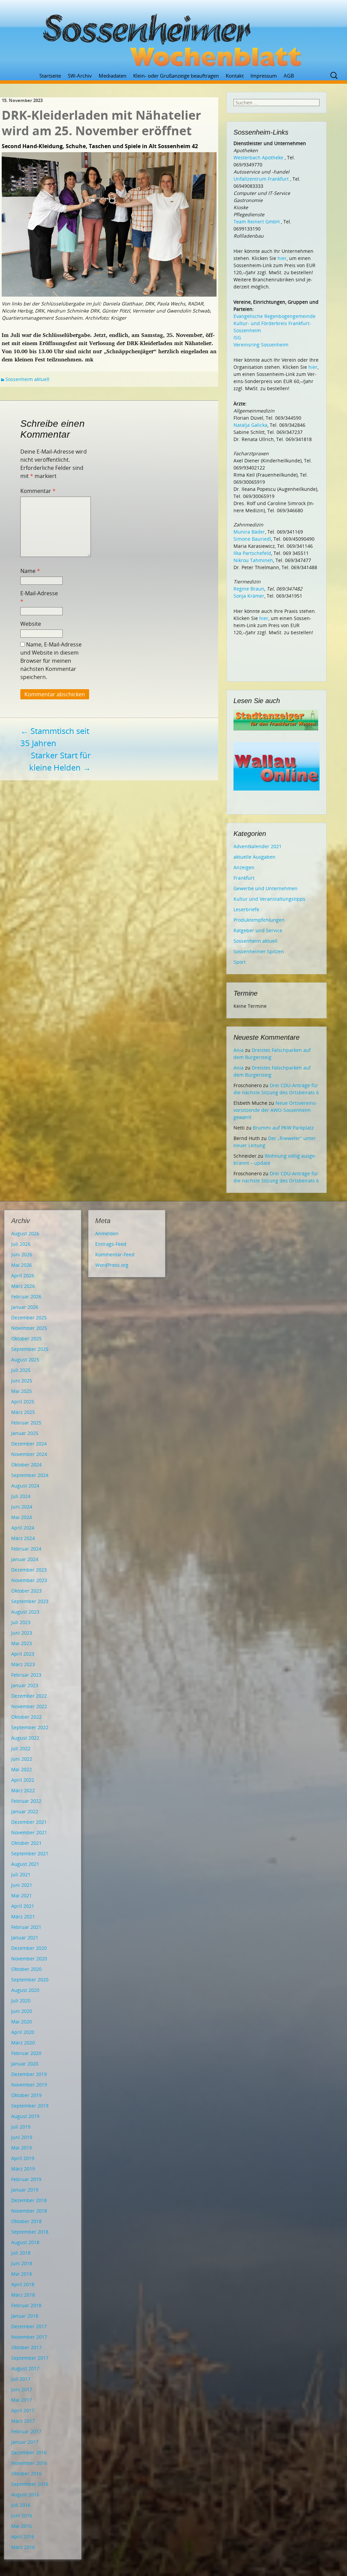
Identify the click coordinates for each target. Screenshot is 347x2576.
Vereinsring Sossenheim (261, 345)
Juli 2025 (21, 1370)
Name (30, 571)
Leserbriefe (246, 909)
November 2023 (29, 1580)
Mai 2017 (22, 2400)
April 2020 (23, 2032)
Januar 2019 (25, 2190)
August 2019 (25, 2116)
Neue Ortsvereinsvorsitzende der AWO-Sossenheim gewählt (275, 1110)
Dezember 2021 (29, 1822)
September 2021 (30, 1853)
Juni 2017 (22, 2389)
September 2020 (30, 1980)
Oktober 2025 (26, 1339)
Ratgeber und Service (258, 930)
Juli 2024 (21, 1496)
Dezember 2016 (29, 2452)
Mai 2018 (22, 2274)
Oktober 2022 (26, 1717)
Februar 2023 (26, 1675)
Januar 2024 (25, 1559)
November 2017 (29, 2337)
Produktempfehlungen (259, 920)
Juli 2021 (21, 1874)
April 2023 (23, 1654)
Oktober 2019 (26, 2095)
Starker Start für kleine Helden (60, 761)
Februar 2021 (26, 1927)
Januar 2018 (25, 2316)
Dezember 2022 (29, 1696)
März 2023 (23, 1664)
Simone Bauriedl (252, 539)
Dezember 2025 (29, 1317)
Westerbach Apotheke (258, 157)
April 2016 (23, 2537)
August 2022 (25, 1738)
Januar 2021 (25, 1938)
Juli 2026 (21, 1244)
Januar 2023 (25, 1685)
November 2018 (29, 2211)
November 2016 (29, 2463)
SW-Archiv (80, 76)
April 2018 (23, 2284)
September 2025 (30, 1349)
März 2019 (23, 2169)
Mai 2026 (22, 1265)
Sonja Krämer (249, 596)
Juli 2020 (21, 2001)
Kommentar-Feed (115, 1254)
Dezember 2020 (29, 1948)
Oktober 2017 (26, 2347)
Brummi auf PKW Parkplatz (283, 1128)
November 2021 (29, 1832)
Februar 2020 (26, 2053)
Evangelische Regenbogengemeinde (274, 316)
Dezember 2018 (29, 2200)
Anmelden (107, 1233)
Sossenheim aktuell (27, 379)
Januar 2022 (25, 1811)
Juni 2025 (22, 1381)
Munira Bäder (249, 532)
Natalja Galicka (250, 425)
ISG (237, 337)
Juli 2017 (21, 2379)
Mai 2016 (22, 2526)
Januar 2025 (25, 1433)
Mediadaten (113, 76)
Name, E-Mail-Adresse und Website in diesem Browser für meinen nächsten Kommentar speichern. (51, 661)
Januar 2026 (25, 1307)
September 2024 (30, 1475)
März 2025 (23, 1412)
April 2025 (23, 1402)
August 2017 (25, 2368)
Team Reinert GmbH (257, 222)
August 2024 (25, 1486)
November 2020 (29, 1959)
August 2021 (25, 1864)
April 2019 (23, 2158)
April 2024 (23, 1528)
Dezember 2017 (29, 2326)
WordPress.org (112, 1265)
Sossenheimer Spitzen (259, 951)
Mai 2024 (22, 1517)
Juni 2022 (22, 1759)
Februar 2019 (26, 2179)
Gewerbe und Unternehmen (266, 888)
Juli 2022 (21, 1748)
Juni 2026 (22, 1254)
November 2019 (29, 2085)
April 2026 (23, 1275)
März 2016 (23, 2547)
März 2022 (23, 1790)
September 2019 (30, 2106)
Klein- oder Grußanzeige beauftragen (176, 76)
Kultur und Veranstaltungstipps (269, 899)
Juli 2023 (21, 1622)
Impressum (264, 76)
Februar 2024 (26, 1549)
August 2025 (25, 1360)
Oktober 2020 (26, 1969)
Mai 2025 (22, 1391)
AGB (289, 76)
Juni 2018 (22, 2263)
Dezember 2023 (29, 1570)
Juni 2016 (22, 2515)
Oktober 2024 (26, 1465)
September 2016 (30, 2484)
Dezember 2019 (29, 2074)
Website (31, 624)
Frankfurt (244, 878)
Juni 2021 (22, 1885)
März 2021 (23, 1916)
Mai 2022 (22, 1769)
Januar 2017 (25, 2442)
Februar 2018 (26, 2305)
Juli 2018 (21, 2253)
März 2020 (23, 2043)
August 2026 (25, 1233)
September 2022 (30, 1727)
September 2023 (30, 1601)
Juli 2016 (21, 2505)
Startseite (50, 76)
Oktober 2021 (26, 1843)
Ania (239, 1050)
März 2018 (23, 2295)
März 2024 (23, 1538)
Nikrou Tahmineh (253, 560)
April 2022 (23, 1780)
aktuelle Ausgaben (254, 857)
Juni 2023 (22, 1633)
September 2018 (30, 2232)
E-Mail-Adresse (39, 597)
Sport (240, 962)
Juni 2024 (22, 1507)
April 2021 (23, 1906)
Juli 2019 (21, 2127)
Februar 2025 (26, 1423)
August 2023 (25, 1612)
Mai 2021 (22, 1895)
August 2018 (25, 2242)
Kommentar (38, 491)
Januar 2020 (25, 2064)
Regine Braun (249, 589)
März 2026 (23, 1286)
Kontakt (235, 76)
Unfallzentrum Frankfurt (261, 179)
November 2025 (29, 1328)
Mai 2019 (22, 2148)
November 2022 (29, 1706)
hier (282, 258)
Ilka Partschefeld (252, 553)
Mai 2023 (22, 1643)
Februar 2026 (26, 1296)
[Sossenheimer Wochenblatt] (173, 37)
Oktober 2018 (26, 2221)
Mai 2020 (22, 2022)
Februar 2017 (26, 2431)
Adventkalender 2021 (258, 846)
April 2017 (23, 2410)
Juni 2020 (22, 2011)
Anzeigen (244, 867)
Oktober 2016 (26, 2473)
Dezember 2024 (29, 1444)
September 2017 (30, 2358)
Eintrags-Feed (111, 1244)
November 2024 (29, 1454)
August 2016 (25, 2494)
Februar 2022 (26, 1801)
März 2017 (23, 2421)
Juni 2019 (22, 2137)
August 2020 (25, 1990)
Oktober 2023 (26, 1591)
